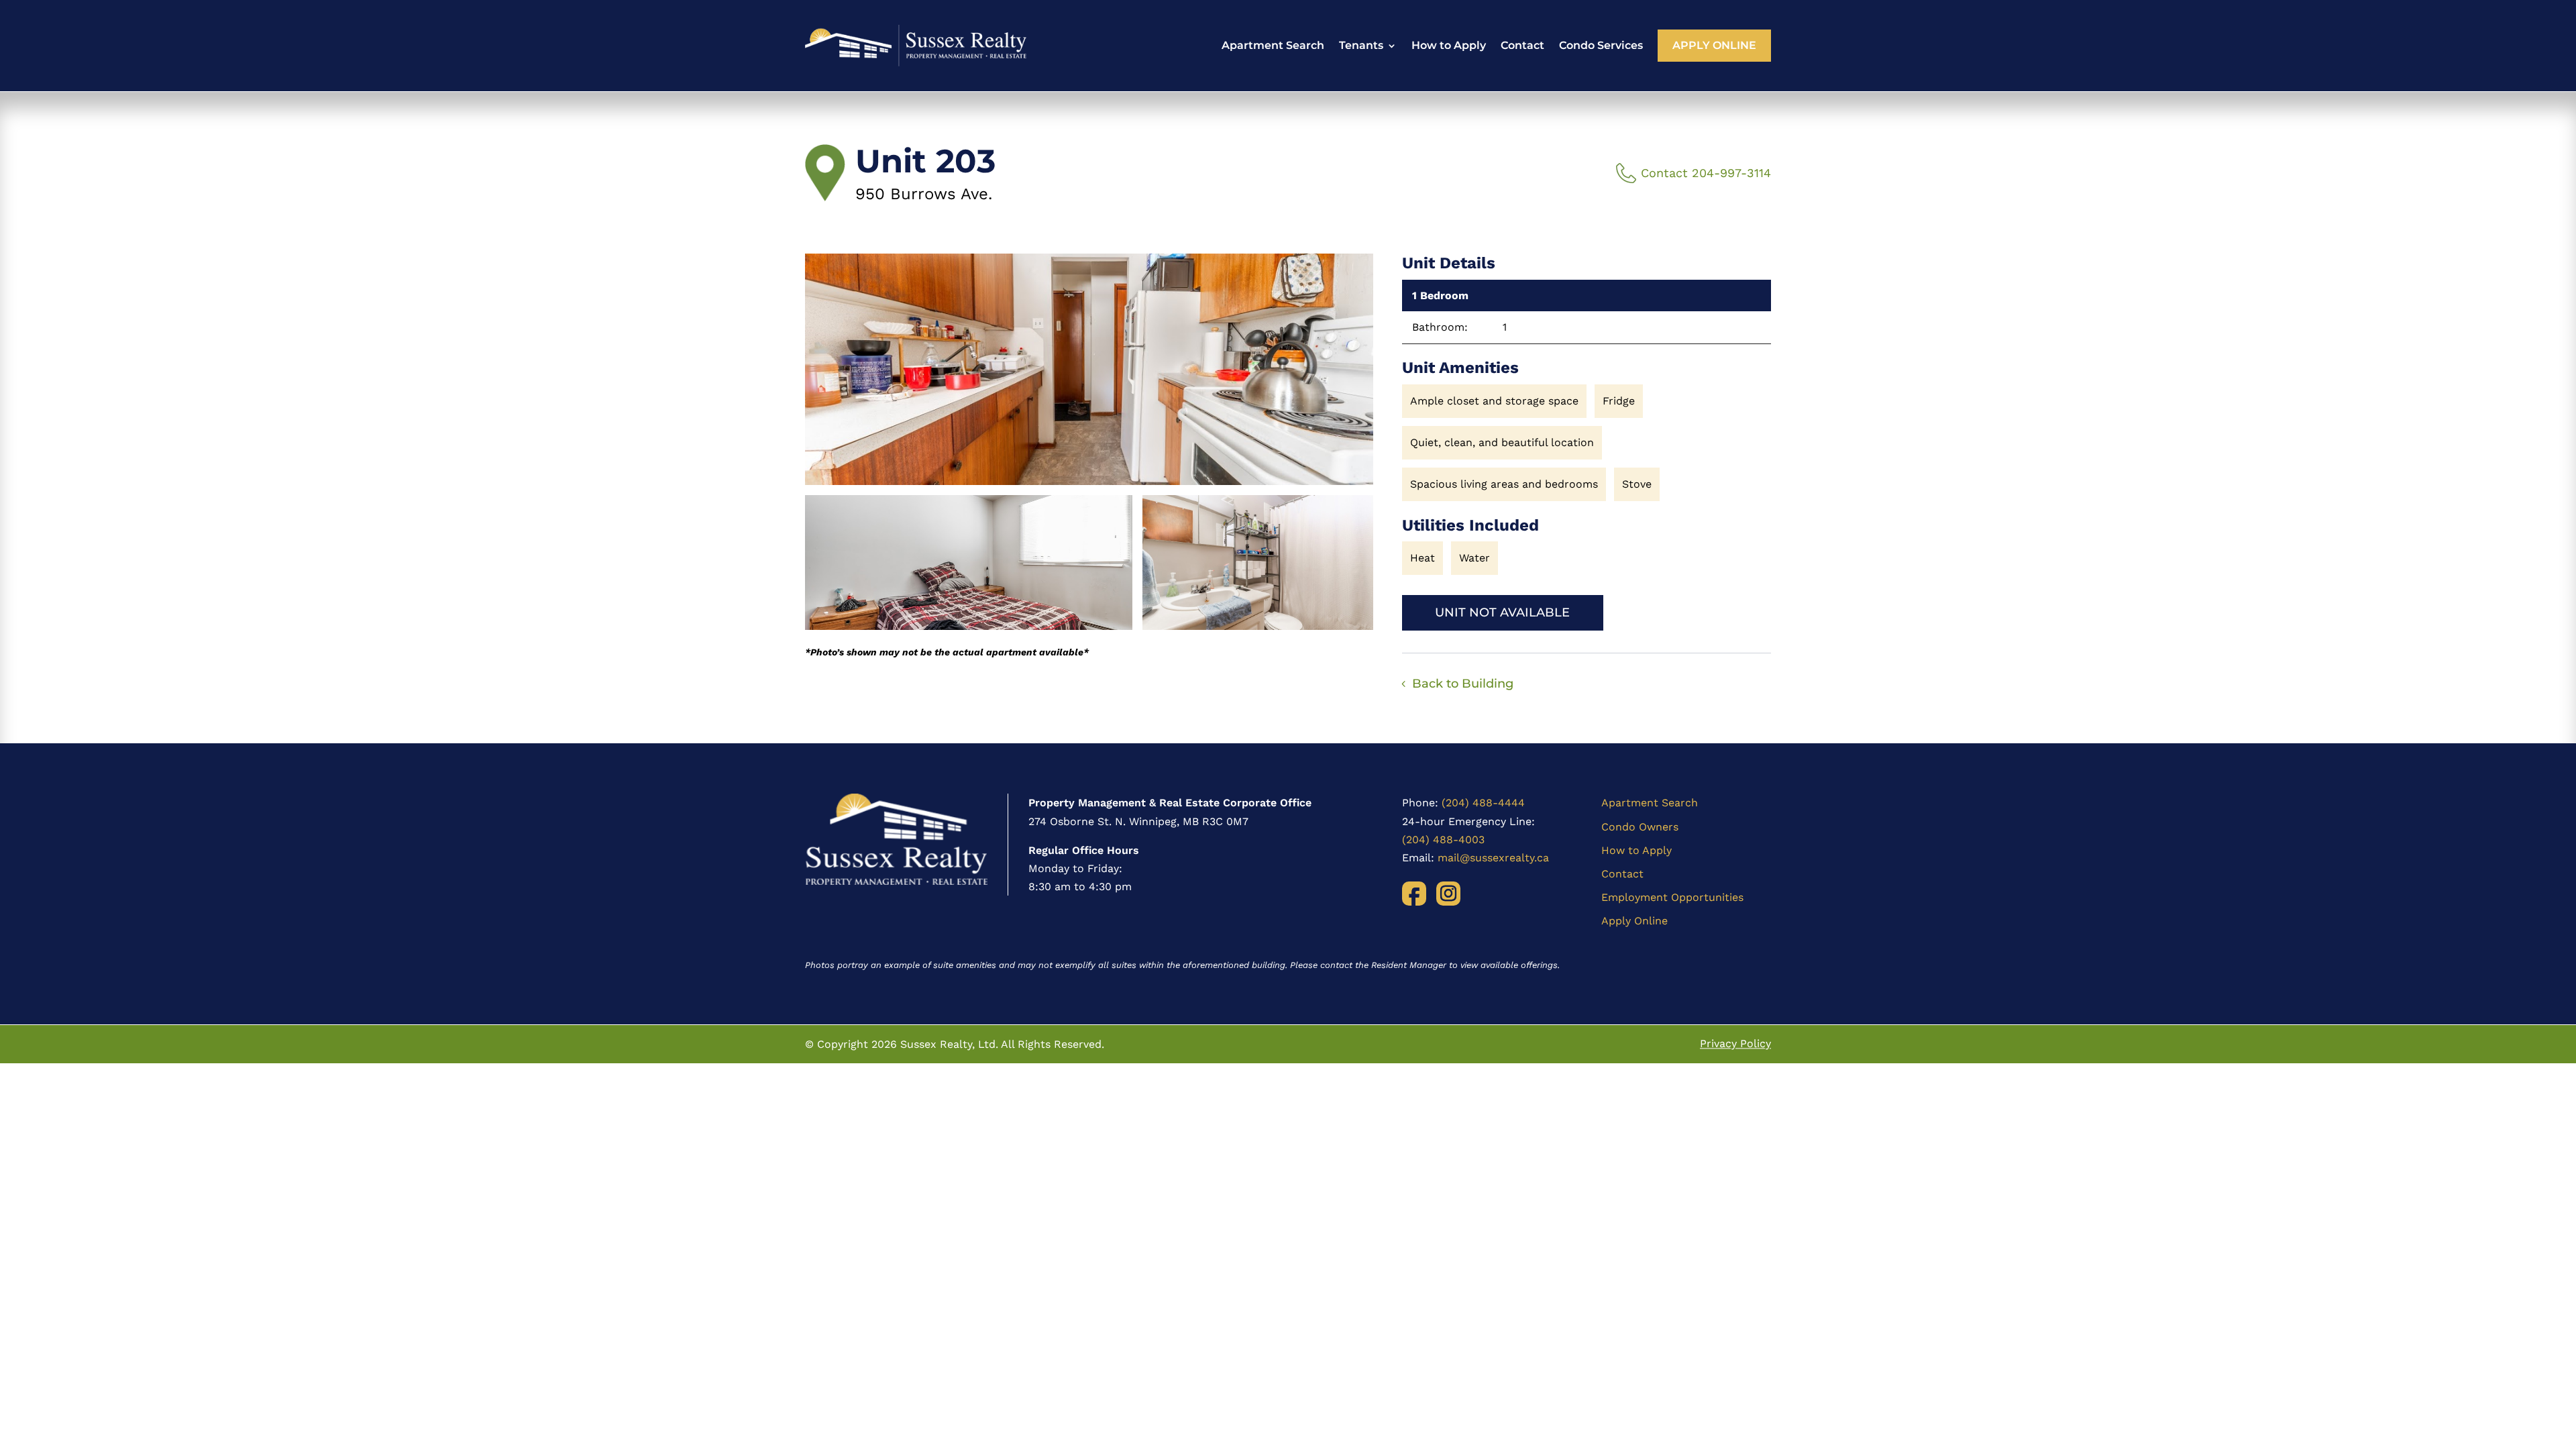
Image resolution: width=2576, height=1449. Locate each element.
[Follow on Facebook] (1414, 894)
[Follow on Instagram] (1448, 894)
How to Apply (1449, 45)
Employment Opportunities (1672, 897)
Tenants (1361, 45)
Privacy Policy (1735, 1044)
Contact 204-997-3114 (1706, 173)
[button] (1089, 369)
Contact (1522, 45)
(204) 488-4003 (1443, 840)
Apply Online (1714, 45)
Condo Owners (1640, 827)
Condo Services (1601, 45)
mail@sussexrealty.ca (1493, 858)
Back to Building (1463, 684)
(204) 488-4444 (1483, 803)
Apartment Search (1273, 45)
